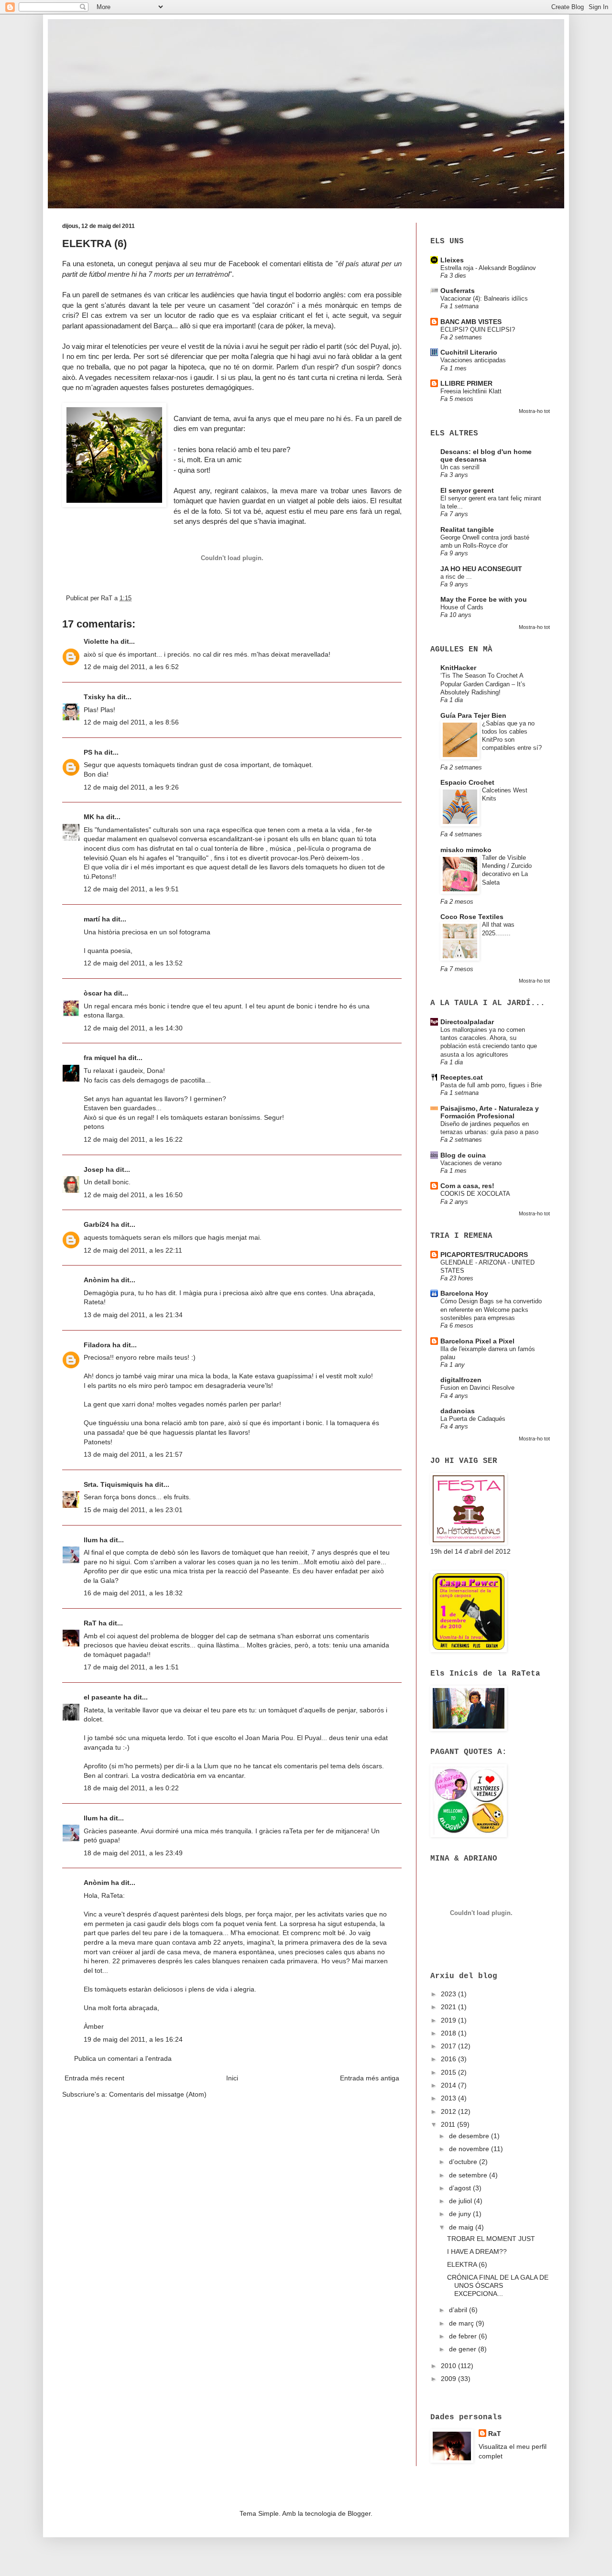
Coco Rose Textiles (472, 917)
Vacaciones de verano (471, 1163)
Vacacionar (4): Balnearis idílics (484, 298)
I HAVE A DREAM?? (477, 2251)
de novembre (470, 2149)
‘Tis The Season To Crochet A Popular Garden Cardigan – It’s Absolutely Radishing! (483, 684)
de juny (461, 2214)
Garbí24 (96, 1224)
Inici (232, 2078)
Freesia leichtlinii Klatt (471, 391)
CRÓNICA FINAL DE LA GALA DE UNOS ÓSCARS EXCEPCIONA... (498, 2285)
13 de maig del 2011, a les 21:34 (133, 1315)
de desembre (470, 2136)
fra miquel (100, 1058)
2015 (449, 2072)
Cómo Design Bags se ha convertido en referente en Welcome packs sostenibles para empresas (491, 1310)
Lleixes (452, 260)
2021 (449, 2007)
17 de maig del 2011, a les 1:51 (131, 1667)
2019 (449, 2020)
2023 (449, 1994)
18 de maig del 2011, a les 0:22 (131, 1788)
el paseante (103, 1697)
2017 (449, 2046)
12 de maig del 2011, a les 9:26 (131, 787)
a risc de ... (456, 577)
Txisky (94, 697)
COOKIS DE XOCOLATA (475, 1194)
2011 (449, 2124)
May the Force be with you (484, 599)
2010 (449, 2366)
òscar (93, 993)
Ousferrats (458, 291)
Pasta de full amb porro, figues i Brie (491, 1085)
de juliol (461, 2201)
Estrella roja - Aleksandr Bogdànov (488, 268)
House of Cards (462, 607)
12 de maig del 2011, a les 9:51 (131, 889)
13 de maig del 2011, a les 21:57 (133, 1454)
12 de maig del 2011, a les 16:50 (133, 1195)
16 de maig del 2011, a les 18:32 (133, 1593)
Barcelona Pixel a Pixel (477, 1341)
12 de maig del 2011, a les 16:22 (133, 1139)
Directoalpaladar (467, 1022)
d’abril (459, 2310)
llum (91, 1540)
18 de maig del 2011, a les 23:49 (133, 1853)
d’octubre (464, 2162)
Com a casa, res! (467, 1186)
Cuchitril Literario (469, 352)
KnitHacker (458, 668)
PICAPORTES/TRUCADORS (484, 1255)
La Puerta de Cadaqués (473, 1419)
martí (92, 919)
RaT (90, 1623)
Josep (94, 1169)
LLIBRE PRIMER (466, 383)
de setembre (469, 2175)
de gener (464, 2349)
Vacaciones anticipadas (473, 360)
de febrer (464, 2336)
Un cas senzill (460, 467)
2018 (449, 2033)
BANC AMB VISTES (471, 322)
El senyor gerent (467, 490)
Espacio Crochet (467, 782)
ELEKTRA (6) (467, 2264)
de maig (462, 2227)
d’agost (461, 2188)
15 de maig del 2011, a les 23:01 (133, 1510)
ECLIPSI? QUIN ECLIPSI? (478, 330)
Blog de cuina (463, 1155)
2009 (449, 2379)
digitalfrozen (461, 1380)
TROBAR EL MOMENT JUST (491, 2239)
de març (462, 2323)
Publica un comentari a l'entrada (123, 2058)
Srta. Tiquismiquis (113, 1484)
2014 (449, 2085)
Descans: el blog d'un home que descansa (486, 455)
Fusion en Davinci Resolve (477, 1388)
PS (88, 752)
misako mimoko (466, 850)
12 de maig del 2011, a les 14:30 (133, 1028)
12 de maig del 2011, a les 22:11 (133, 1250)
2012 (449, 2111)
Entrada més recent (94, 2078)
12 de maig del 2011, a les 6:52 (131, 667)
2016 (449, 2059)
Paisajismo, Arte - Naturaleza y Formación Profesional (490, 1112)
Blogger (359, 2513)
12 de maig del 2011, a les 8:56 (131, 722)
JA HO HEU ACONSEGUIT (481, 569)
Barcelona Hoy (464, 1293)
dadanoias (458, 1411)
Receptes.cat (462, 1077)
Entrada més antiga (370, 2078)
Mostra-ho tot (534, 411)
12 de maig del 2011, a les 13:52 (133, 963)
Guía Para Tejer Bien (473, 715)
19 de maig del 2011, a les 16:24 (133, 2039)
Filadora (97, 1345)
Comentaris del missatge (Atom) (158, 2094)
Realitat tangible (467, 530)
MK (89, 817)
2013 (449, 2098)
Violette (96, 641)
